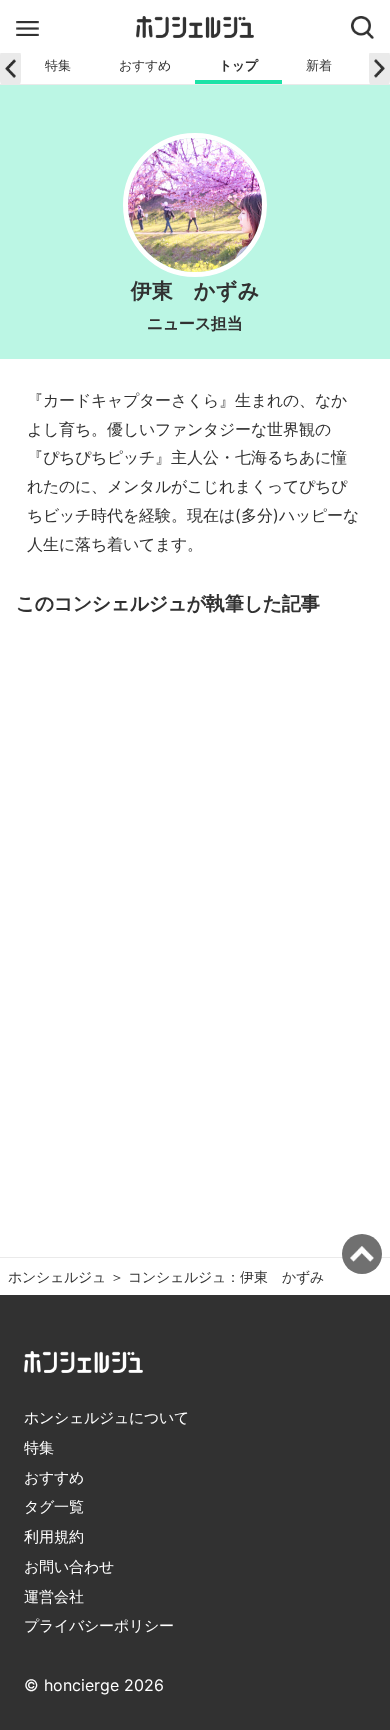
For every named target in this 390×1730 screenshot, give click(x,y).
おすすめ (145, 65)
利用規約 (54, 1536)
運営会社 (54, 1596)
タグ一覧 (54, 1506)
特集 (58, 65)
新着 (319, 65)
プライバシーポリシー (99, 1625)
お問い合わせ (69, 1566)
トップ (238, 65)
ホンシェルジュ (57, 1276)
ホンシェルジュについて (106, 1417)
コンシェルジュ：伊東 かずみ (226, 1276)
